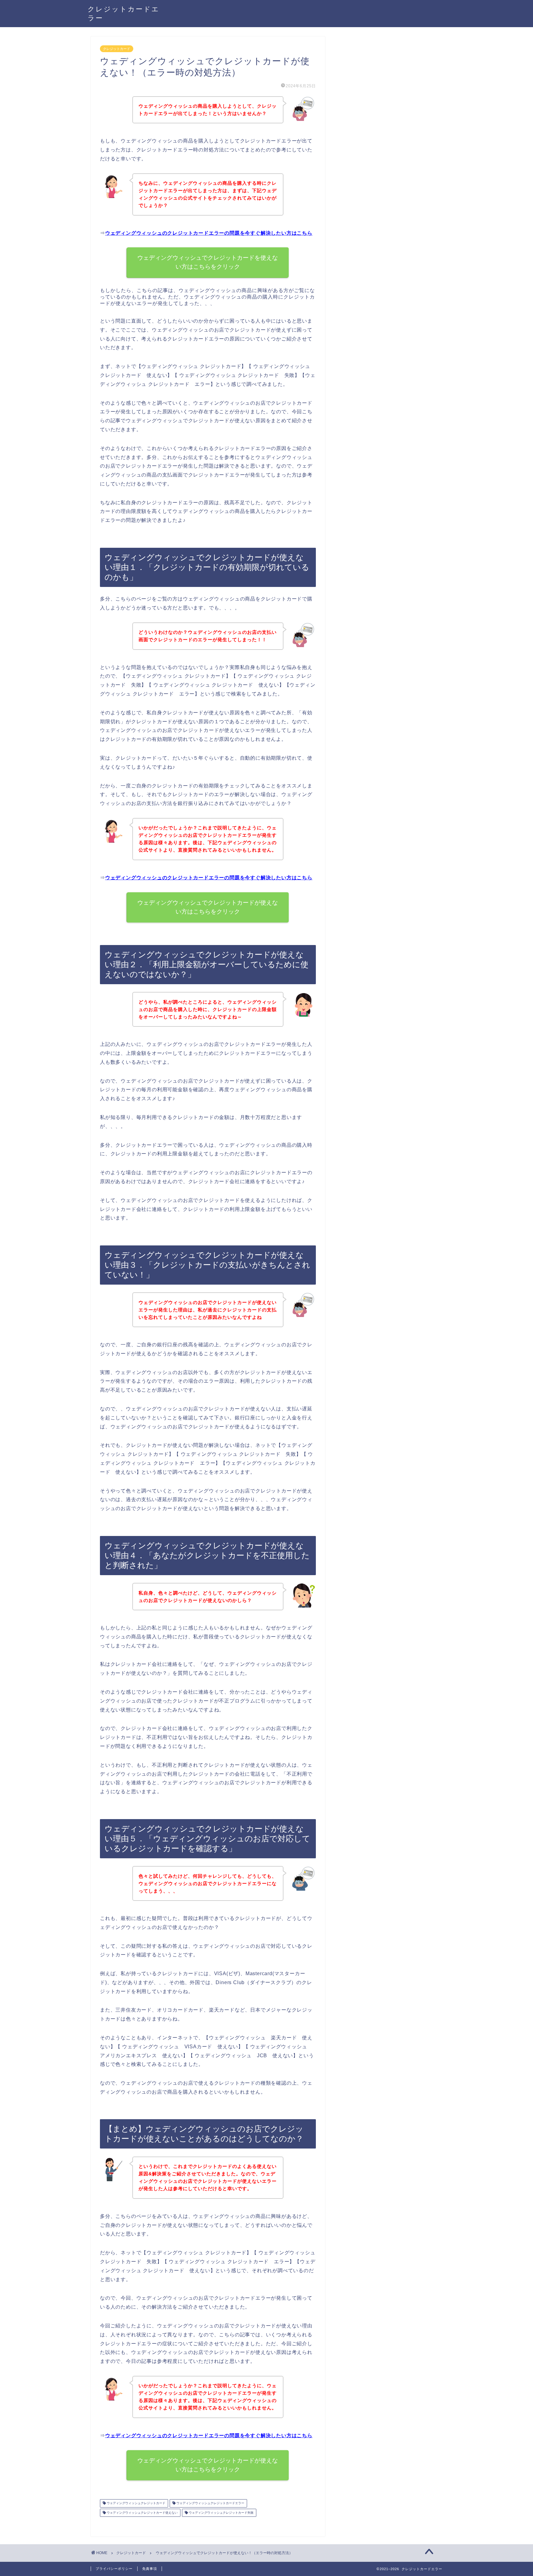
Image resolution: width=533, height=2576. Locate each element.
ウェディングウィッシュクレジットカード (136, 2503)
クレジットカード (117, 49)
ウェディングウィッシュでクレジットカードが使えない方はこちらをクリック (208, 907)
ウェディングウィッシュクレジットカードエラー (210, 2503)
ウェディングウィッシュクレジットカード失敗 (221, 2513)
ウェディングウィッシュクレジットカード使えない (142, 2513)
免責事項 (150, 2569)
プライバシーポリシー (114, 2569)
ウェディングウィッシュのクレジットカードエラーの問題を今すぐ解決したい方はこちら (209, 233)
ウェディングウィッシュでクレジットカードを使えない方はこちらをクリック (208, 262)
